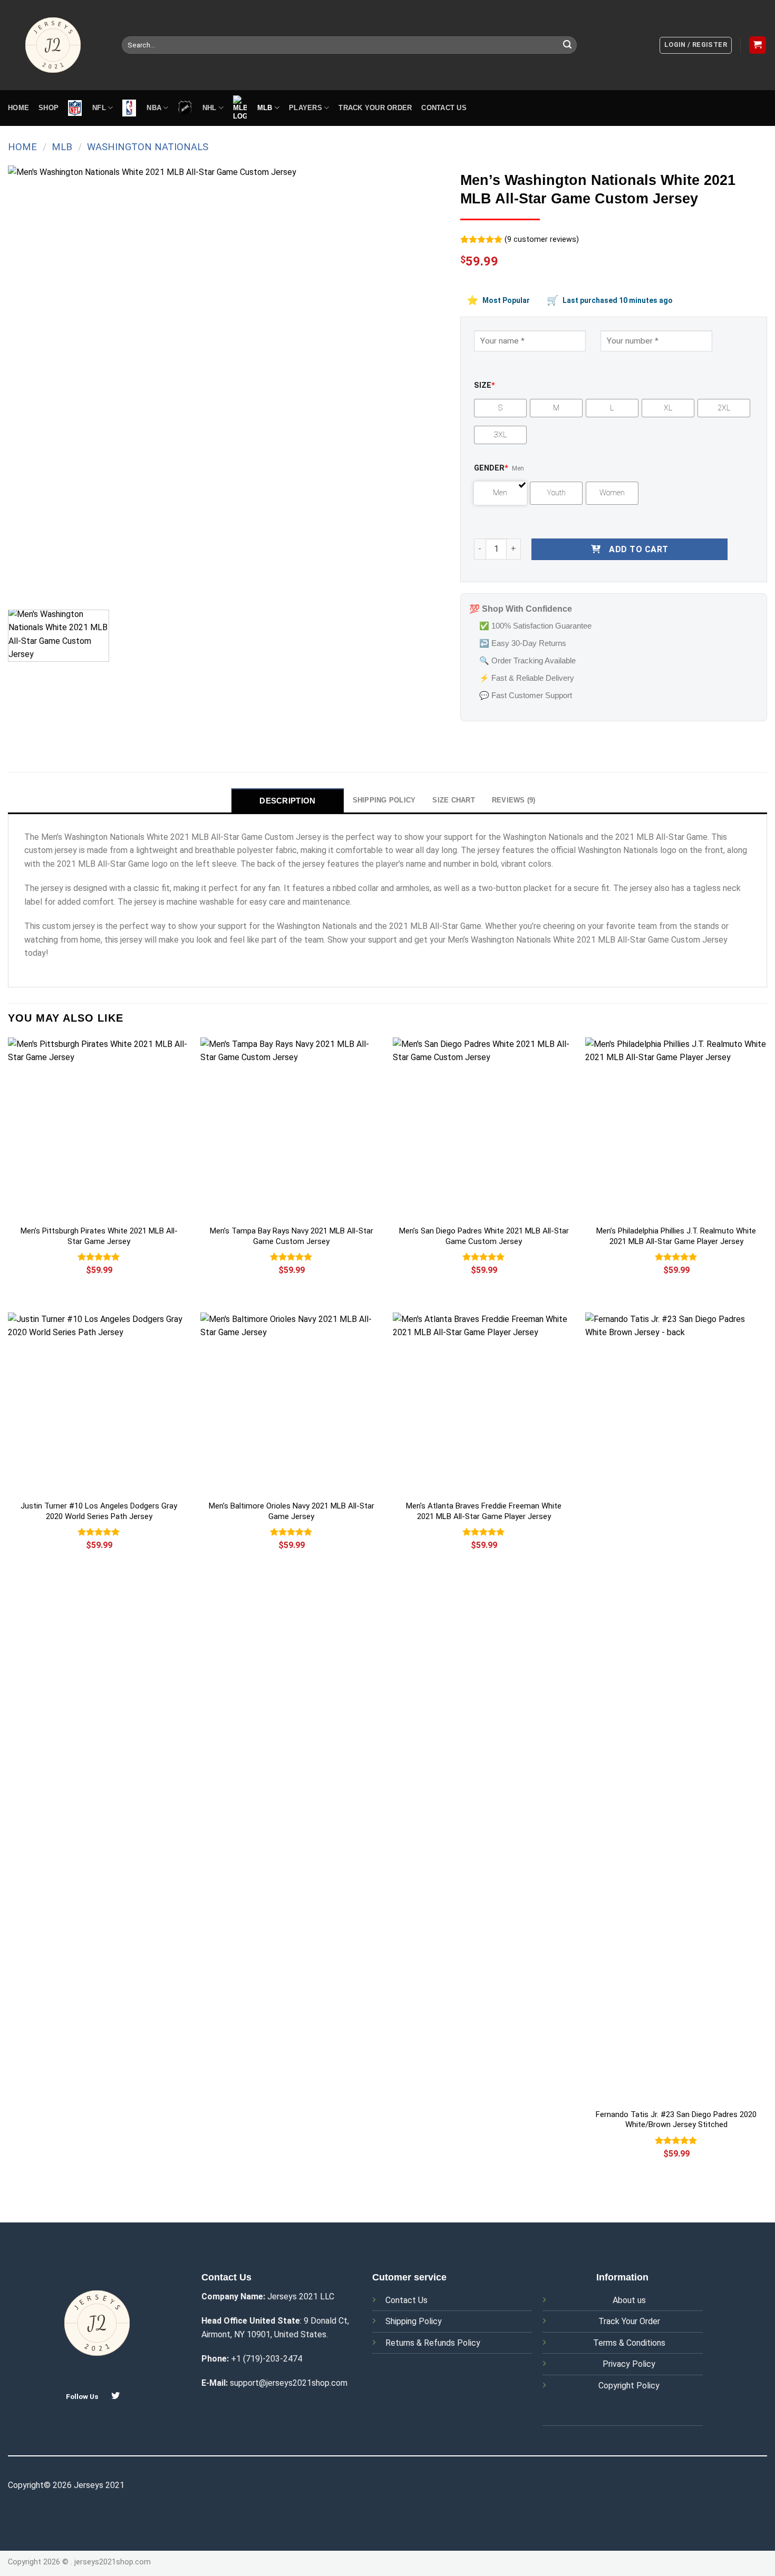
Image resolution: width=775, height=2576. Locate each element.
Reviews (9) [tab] (514, 800)
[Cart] (758, 45)
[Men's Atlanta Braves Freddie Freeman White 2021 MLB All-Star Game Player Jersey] (484, 1403)
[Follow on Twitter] (115, 2396)
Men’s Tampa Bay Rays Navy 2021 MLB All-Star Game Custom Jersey (292, 1236)
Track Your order (375, 108)
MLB (62, 147)
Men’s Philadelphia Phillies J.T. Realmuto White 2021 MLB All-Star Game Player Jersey (676, 1236)
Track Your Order (629, 2321)
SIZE (485, 385)
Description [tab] (287, 801)
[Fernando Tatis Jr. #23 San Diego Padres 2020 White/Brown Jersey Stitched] (676, 1708)
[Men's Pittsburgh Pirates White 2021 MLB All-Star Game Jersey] (99, 1128)
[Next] (422, 384)
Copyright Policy (629, 2386)
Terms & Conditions (629, 2343)
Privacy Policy (629, 2364)
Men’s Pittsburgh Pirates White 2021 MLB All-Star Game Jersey (99, 1236)
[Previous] (30, 384)
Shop (49, 108)
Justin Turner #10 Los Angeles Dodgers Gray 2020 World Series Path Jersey (99, 1511)
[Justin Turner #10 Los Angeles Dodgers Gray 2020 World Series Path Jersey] (99, 1403)
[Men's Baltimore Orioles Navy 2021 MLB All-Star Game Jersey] (291, 1403)
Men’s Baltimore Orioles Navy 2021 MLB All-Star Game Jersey (292, 1511)
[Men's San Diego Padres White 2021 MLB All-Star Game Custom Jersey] (484, 1128)
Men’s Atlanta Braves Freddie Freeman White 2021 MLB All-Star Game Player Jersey (484, 1511)
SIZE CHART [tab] (454, 800)
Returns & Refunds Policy (433, 2343)
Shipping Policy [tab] (384, 800)
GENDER (491, 468)
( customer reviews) (542, 239)
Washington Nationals (148, 147)
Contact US (444, 108)
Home (18, 108)
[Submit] (567, 45)
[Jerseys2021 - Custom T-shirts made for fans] (57, 45)
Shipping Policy (414, 2321)
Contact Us (406, 2300)
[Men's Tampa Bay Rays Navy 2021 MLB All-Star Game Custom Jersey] (291, 1128)
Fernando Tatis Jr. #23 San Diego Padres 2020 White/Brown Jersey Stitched (676, 2120)
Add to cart (638, 549)
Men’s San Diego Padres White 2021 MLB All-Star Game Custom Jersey (484, 1236)
